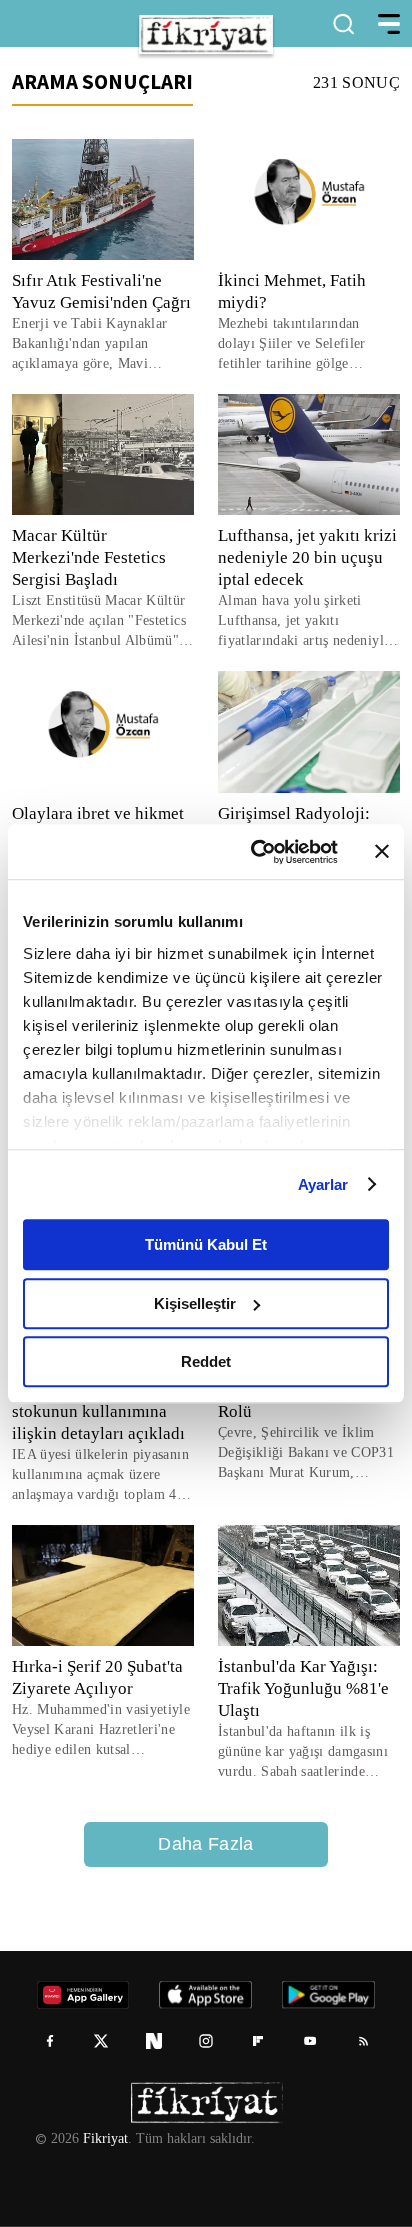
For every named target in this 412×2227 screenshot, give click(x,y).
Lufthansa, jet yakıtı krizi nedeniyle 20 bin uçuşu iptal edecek (306, 557)
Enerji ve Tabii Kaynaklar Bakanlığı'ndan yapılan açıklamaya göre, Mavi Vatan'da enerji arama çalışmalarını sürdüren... (88, 344)
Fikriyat (104, 2139)
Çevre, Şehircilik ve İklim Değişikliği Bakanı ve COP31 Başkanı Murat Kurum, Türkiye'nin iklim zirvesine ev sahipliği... (308, 1453)
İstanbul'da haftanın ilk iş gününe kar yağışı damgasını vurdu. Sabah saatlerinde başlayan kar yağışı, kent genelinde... (306, 1752)
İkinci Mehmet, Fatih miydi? (291, 291)
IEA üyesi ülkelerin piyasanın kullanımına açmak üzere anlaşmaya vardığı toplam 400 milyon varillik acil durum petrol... (101, 1475)
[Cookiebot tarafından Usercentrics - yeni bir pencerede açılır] (255, 852)
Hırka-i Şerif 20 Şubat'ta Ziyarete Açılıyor (97, 1677)
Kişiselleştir (195, 1303)
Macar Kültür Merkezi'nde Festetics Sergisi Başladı (92, 557)
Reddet (206, 1361)
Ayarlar (323, 1184)
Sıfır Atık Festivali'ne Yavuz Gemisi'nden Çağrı (101, 291)
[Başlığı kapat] (382, 852)
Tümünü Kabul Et (206, 1244)
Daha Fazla (206, 1844)
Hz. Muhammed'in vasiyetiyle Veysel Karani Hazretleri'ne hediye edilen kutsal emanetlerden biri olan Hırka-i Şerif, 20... (96, 1730)
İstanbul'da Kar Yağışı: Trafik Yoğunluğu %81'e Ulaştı (303, 1688)
